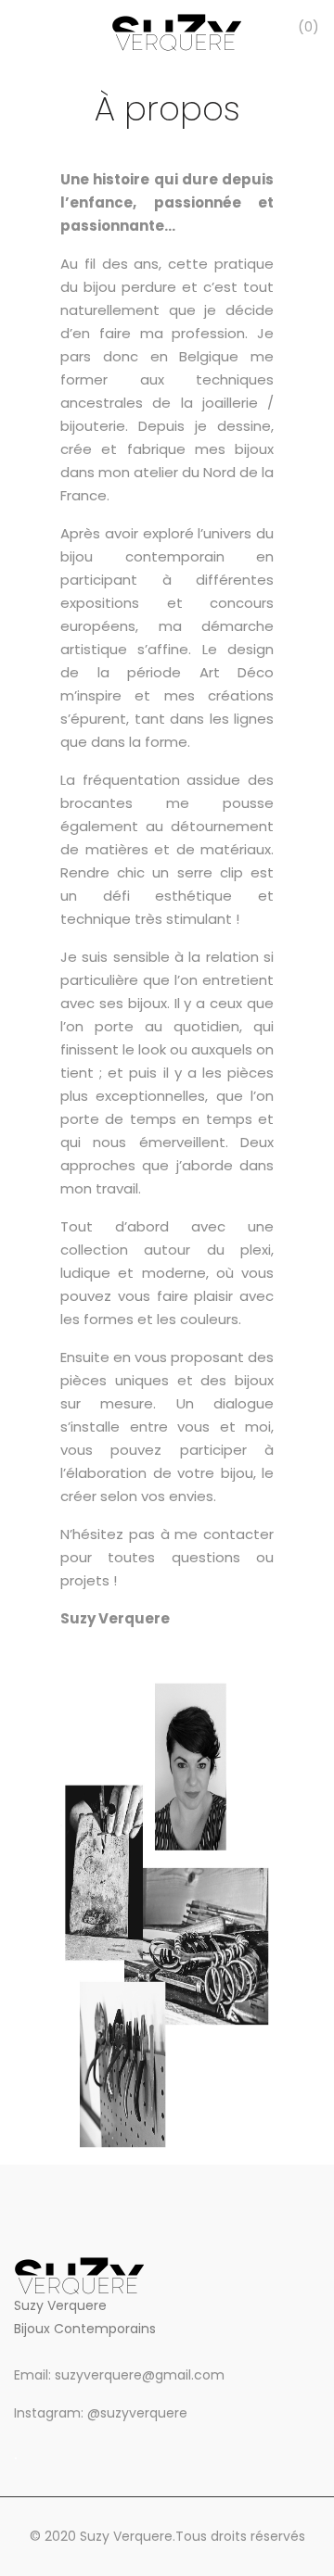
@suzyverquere (137, 2413)
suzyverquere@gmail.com (140, 2375)
